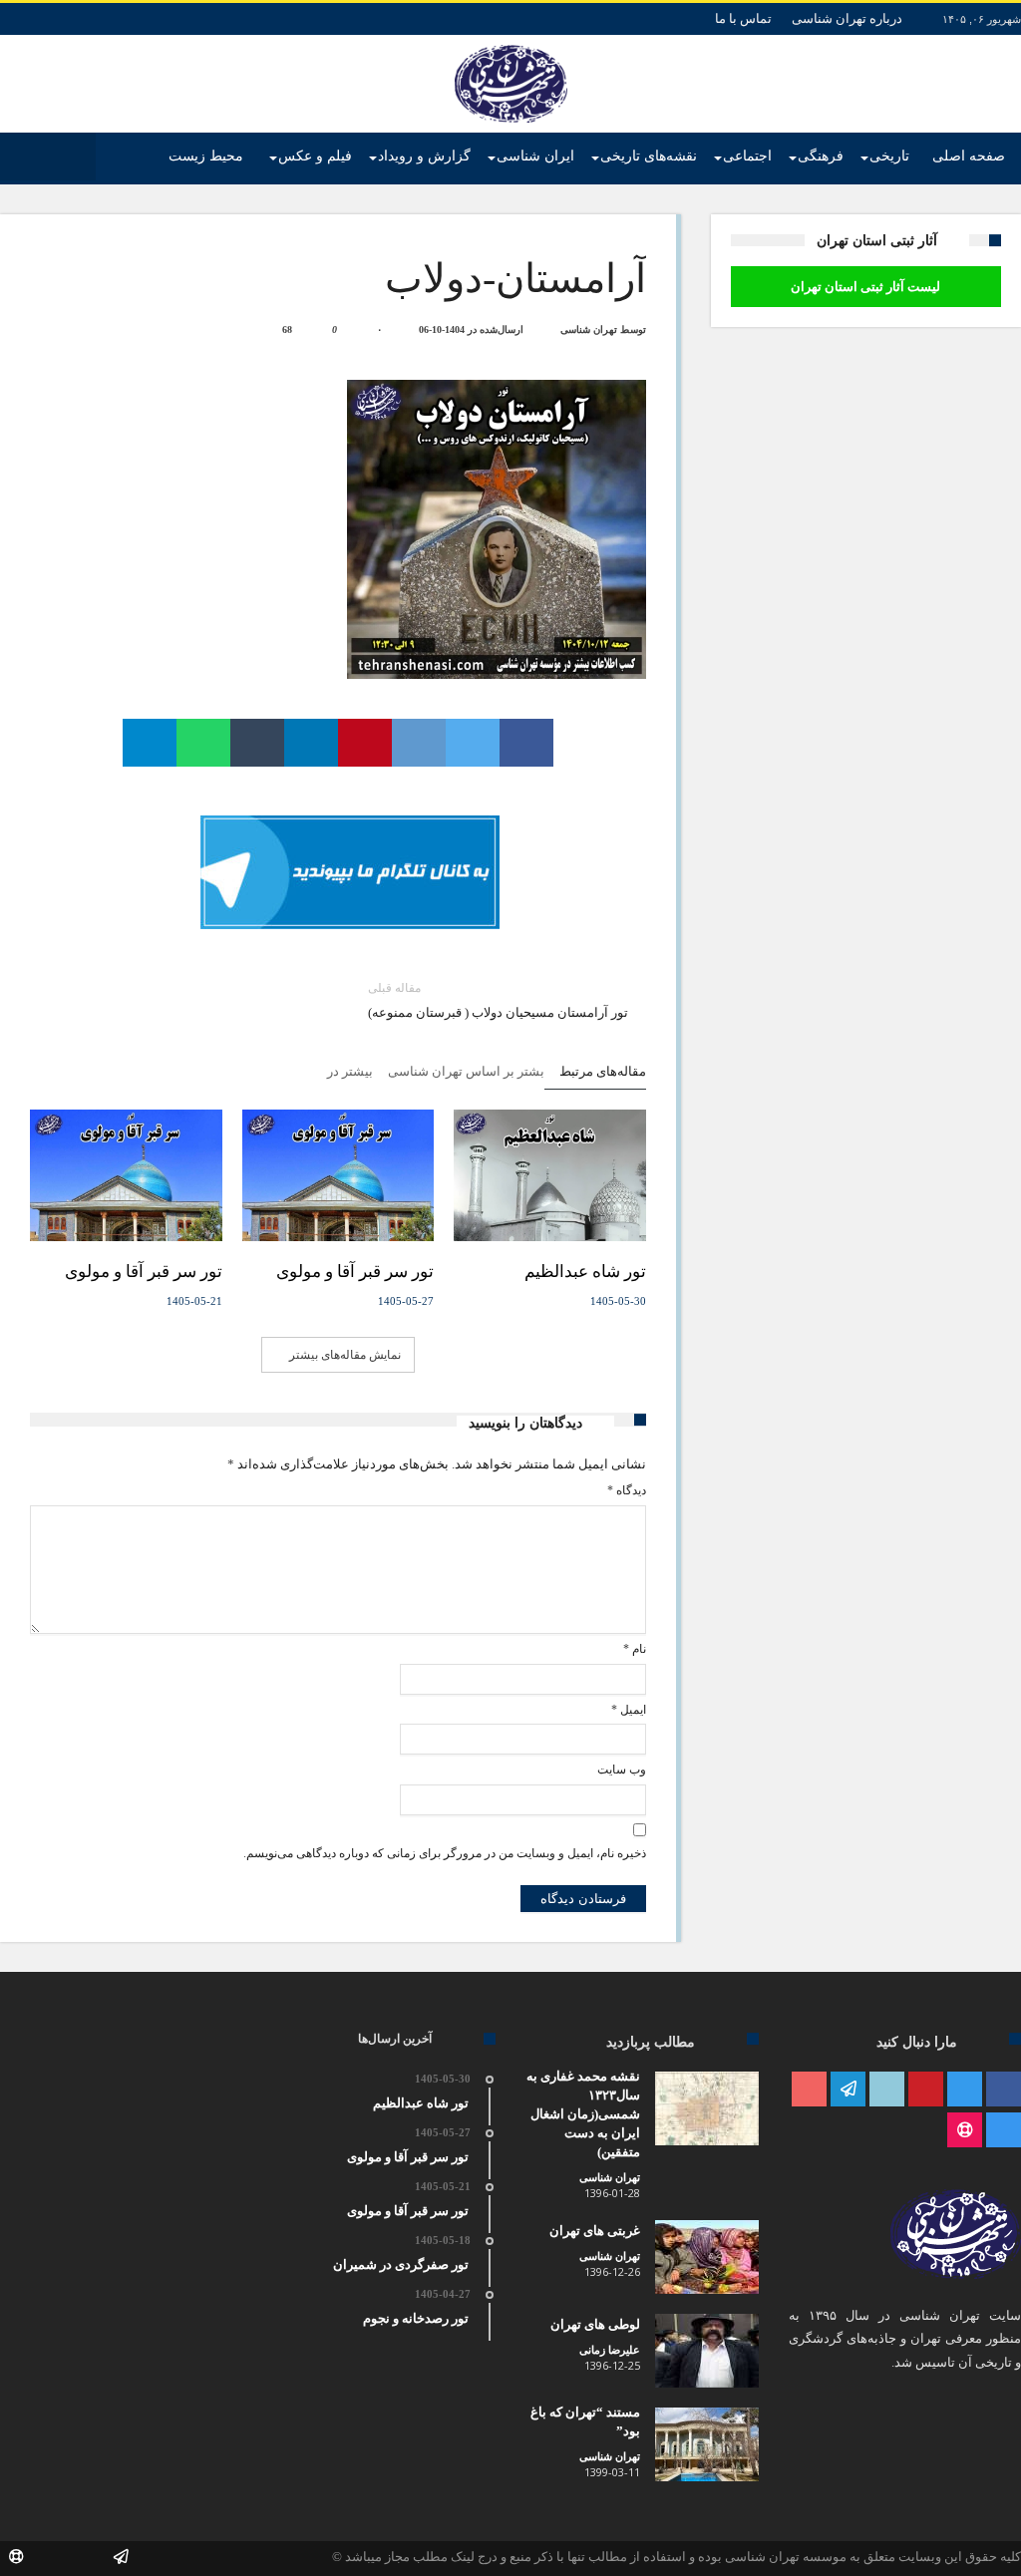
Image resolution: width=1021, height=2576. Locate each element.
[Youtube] (809, 2090)
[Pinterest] (926, 2090)
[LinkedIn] (887, 2090)
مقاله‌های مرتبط (603, 1071)
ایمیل (629, 1710)
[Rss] (965, 2131)
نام (635, 1649)
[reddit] (419, 743)
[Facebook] (1004, 2090)
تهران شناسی (589, 329)
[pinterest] (365, 743)
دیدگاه (627, 1490)
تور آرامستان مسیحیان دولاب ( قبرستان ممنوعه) (498, 1000)
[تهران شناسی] (511, 45)
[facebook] (526, 743)
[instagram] (1004, 2131)
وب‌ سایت (622, 1770)
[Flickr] (848, 2090)
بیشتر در (348, 1071)
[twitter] (473, 743)
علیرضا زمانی (610, 2350)
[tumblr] (257, 743)
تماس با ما (743, 18)
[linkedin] (311, 743)
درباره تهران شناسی (847, 18)
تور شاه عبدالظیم (585, 1272)
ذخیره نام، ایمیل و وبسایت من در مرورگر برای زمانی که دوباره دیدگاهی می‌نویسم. (445, 1853)
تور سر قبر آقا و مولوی (355, 1272)
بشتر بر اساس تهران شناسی (466, 1071)
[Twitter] (965, 2090)
